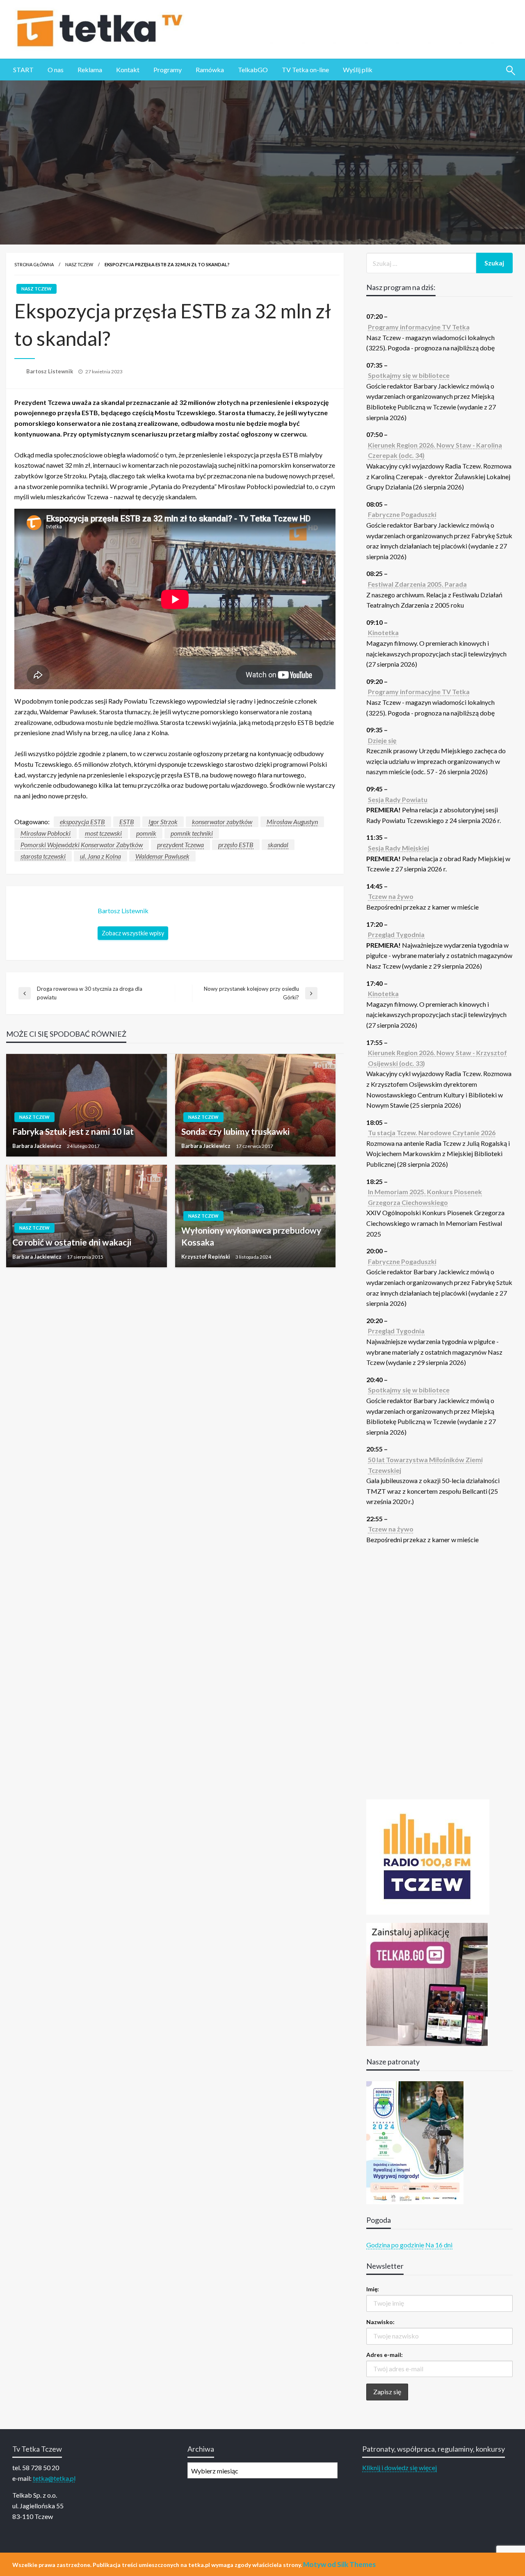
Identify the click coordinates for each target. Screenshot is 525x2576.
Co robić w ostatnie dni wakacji (72, 1242)
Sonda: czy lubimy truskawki (235, 1131)
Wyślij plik (358, 70)
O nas (56, 70)
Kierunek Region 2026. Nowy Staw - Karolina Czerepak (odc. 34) (435, 450)
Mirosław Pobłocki (46, 833)
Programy (168, 70)
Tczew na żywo (391, 896)
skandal (278, 845)
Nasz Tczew (79, 264)
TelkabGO (253, 70)
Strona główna (34, 264)
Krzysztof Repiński (206, 1257)
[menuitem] (23, 70)
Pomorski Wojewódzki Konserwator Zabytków (82, 845)
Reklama (90, 70)
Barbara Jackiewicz (38, 1146)
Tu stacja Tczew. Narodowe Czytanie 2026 (432, 1133)
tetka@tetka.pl (54, 2478)
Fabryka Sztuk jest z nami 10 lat (73, 1131)
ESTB (127, 822)
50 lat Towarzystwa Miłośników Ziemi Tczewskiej (425, 1465)
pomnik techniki (192, 833)
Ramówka (210, 70)
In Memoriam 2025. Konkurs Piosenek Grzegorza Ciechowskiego (425, 1197)
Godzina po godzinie (395, 2245)
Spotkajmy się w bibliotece (409, 375)
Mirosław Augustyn (292, 822)
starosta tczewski (43, 856)
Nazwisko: (380, 2322)
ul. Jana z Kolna (100, 856)
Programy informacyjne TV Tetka (419, 327)
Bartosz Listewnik (50, 371)
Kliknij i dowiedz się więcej (399, 2467)
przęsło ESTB (236, 845)
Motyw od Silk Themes (339, 2564)
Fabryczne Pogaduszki (402, 514)
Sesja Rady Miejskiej (398, 848)
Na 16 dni (439, 2245)
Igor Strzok (163, 822)
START (23, 70)
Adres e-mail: (385, 2355)
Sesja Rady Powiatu (398, 799)
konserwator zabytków (222, 822)
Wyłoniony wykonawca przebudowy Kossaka (251, 1236)
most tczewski (103, 833)
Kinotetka (383, 632)
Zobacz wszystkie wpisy (133, 933)
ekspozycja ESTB (82, 822)
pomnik (146, 833)
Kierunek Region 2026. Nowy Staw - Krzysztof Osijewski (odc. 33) (437, 1058)
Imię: (373, 2289)
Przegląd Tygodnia (396, 934)
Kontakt (128, 70)
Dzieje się (382, 740)
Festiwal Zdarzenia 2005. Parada (417, 584)
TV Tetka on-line (305, 70)
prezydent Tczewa (180, 845)
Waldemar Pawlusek (162, 856)
